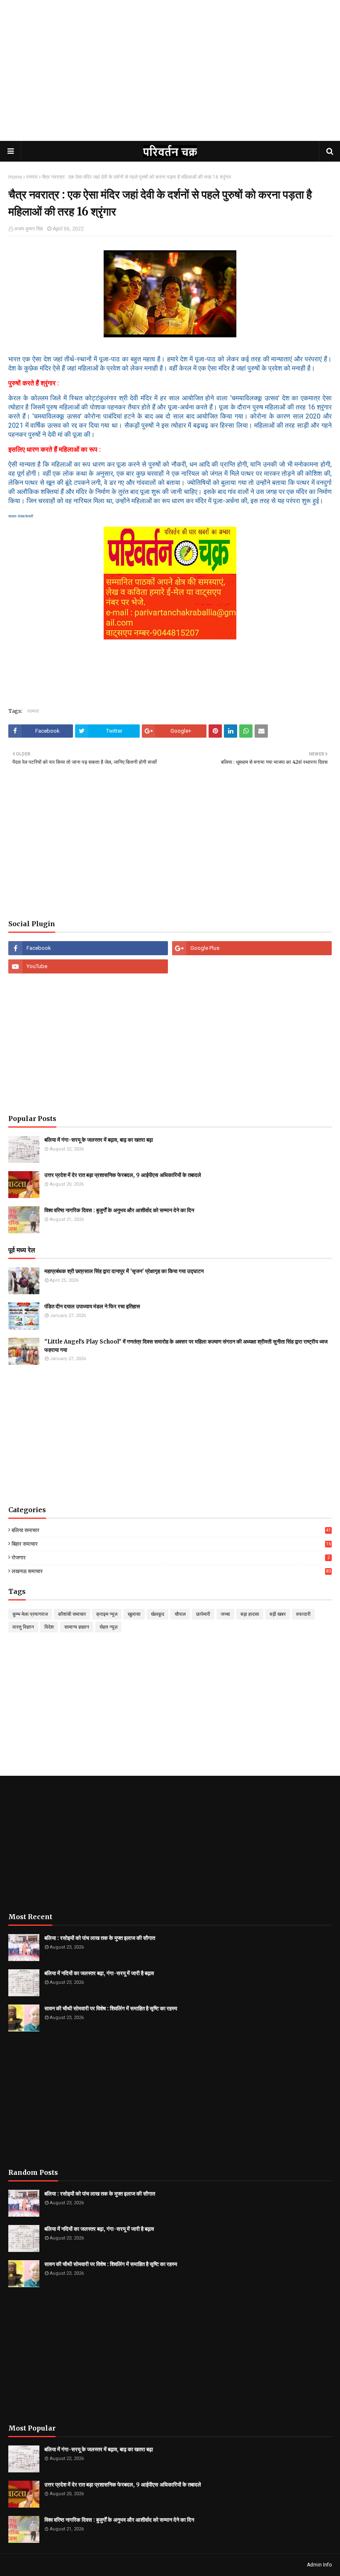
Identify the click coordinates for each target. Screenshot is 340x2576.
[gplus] (252, 948)
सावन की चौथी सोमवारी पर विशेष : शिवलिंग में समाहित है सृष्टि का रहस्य (111, 2008)
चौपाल (180, 1614)
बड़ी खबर (278, 1614)
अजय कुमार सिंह (29, 229)
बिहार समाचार (171, 1544)
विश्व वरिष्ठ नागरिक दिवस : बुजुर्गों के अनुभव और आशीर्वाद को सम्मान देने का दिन (119, 1210)
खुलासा (134, 1614)
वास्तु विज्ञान (23, 1627)
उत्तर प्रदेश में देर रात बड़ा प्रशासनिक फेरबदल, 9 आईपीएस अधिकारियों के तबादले (123, 1175)
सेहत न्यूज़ (108, 1627)
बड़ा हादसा (250, 1614)
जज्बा (225, 1614)
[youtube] (88, 966)
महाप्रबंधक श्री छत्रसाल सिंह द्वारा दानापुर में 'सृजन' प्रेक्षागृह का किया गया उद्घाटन (124, 1271)
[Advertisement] (170, 79)
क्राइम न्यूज (107, 1614)
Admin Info (319, 2565)
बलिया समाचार (171, 1530)
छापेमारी (203, 1614)
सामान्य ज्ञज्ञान (77, 1627)
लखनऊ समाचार (171, 1571)
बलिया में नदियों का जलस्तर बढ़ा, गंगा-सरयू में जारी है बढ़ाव (99, 1973)
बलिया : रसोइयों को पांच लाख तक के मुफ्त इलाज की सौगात (100, 1938)
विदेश (49, 1627)
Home (15, 177)
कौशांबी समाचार (72, 1614)
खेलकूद (158, 1614)
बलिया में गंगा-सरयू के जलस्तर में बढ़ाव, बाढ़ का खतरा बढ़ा (99, 1140)
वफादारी (303, 1614)
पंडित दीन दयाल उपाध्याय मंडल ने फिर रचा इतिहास (92, 1306)
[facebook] (88, 948)
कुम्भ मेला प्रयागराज (30, 1614)
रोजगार (171, 1558)
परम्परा (32, 177)
